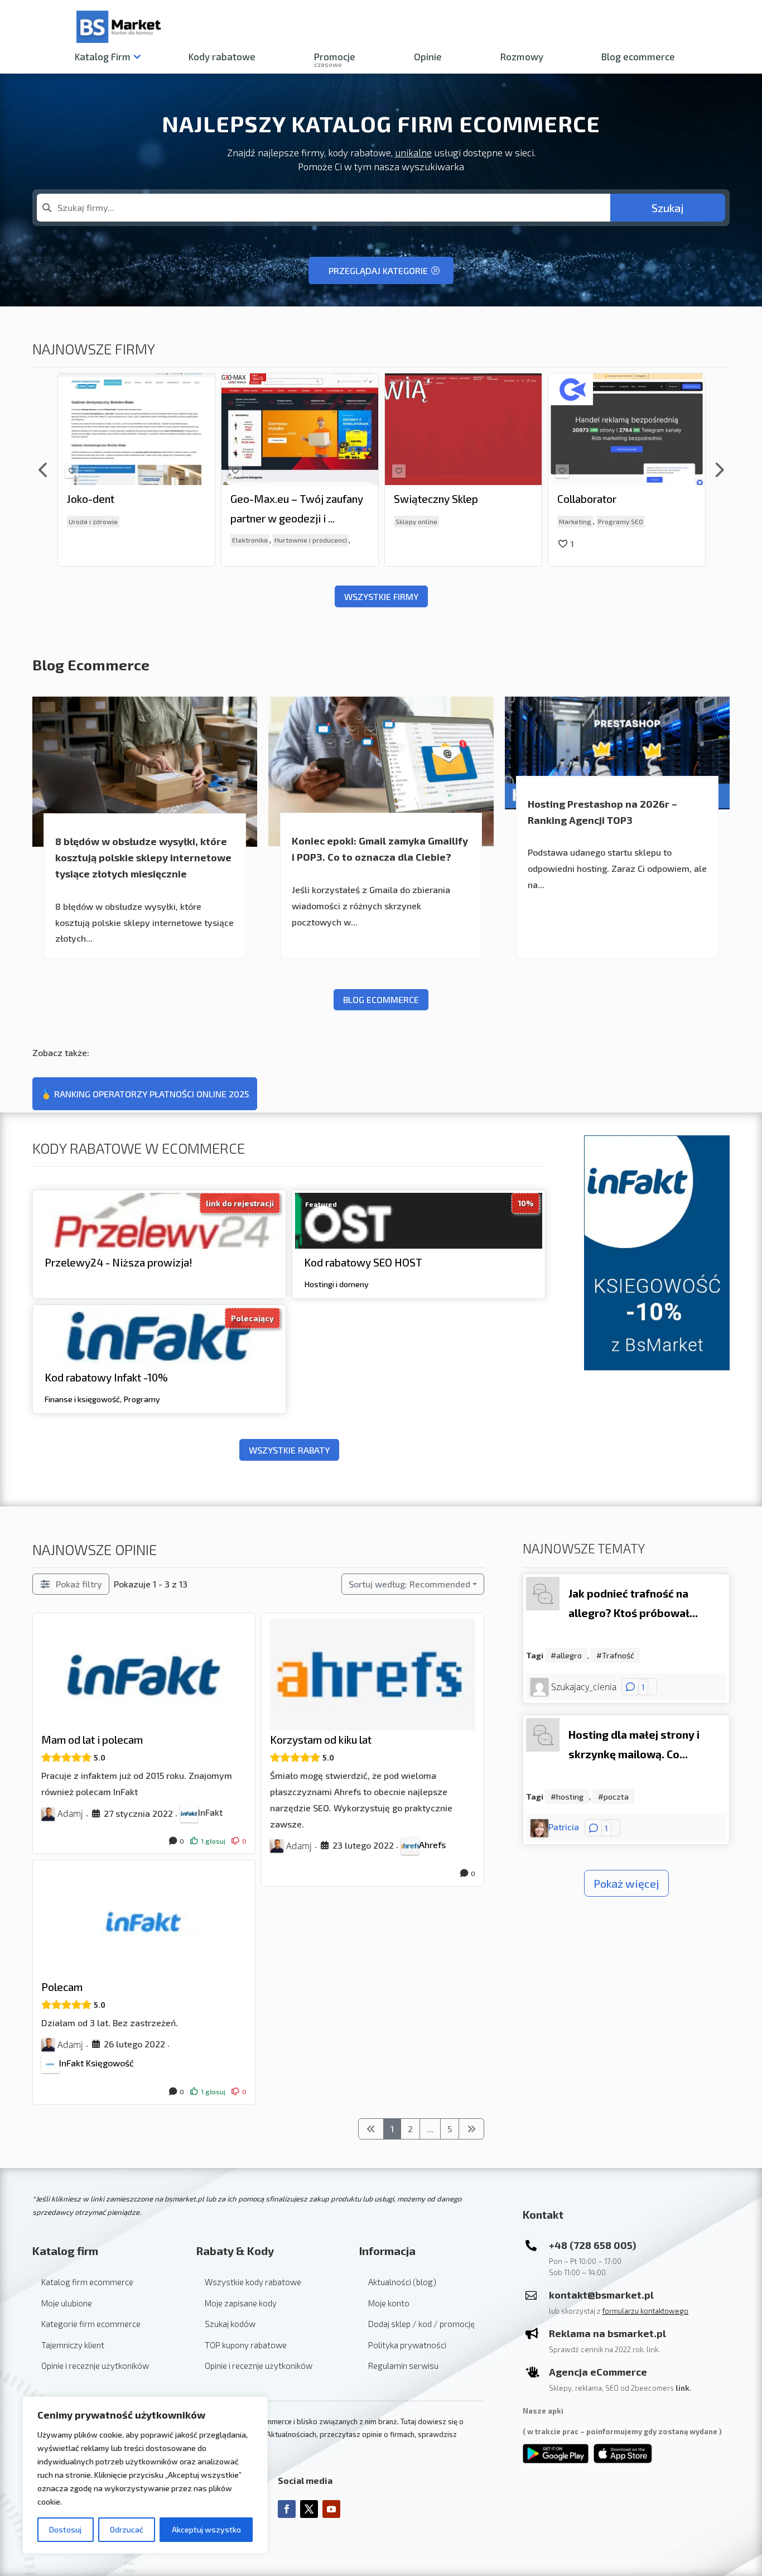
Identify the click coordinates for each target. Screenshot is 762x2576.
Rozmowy (522, 57)
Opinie (428, 57)
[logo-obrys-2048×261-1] (244, 388)
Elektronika (86, 540)
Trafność (618, 1655)
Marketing (412, 521)
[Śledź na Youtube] (331, 2509)
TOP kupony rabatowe (246, 2345)
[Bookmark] (72, 471)
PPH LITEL (583, 499)
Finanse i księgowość (82, 1399)
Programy (142, 1399)
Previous (44, 470)
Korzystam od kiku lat (321, 1740)
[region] (145, 2475)
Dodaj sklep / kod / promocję (421, 2324)
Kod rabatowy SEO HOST (363, 1262)
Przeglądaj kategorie (378, 270)
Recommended (409, 1584)
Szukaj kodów (230, 2324)
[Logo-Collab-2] (407, 389)
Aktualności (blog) (402, 2282)
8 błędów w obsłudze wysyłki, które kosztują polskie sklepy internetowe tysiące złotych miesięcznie (143, 857)
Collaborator (423, 499)
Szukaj (668, 208)
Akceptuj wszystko (206, 2529)
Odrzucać (127, 2529)
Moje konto (389, 2303)
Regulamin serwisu (403, 2366)
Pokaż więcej (626, 1883)
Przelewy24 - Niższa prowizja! (119, 1262)
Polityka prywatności (407, 2345)
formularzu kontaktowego (645, 2311)
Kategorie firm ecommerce (91, 2324)
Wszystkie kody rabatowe (253, 2282)
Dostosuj (65, 2529)
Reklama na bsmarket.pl (607, 2333)
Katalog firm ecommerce (87, 2282)
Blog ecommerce (638, 57)
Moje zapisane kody (241, 2303)
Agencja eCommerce (598, 2372)
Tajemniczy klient (73, 2345)
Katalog (103, 57)
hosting (570, 1797)
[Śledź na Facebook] (287, 2509)
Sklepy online (253, 521)
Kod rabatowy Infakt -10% (106, 1377)
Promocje (335, 59)
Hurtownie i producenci (147, 540)
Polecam (62, 1987)
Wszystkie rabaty (289, 1450)
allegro (569, 1655)
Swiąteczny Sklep (273, 499)
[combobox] (324, 208)
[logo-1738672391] (80, 377)
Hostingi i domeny (336, 1284)
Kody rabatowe (222, 57)
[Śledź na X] (309, 2509)
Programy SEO (457, 521)
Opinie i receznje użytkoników (95, 2366)
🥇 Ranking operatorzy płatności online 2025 (145, 1094)
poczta (616, 1797)
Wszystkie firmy (381, 596)
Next (718, 470)
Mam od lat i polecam (92, 1740)
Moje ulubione (67, 2303)
